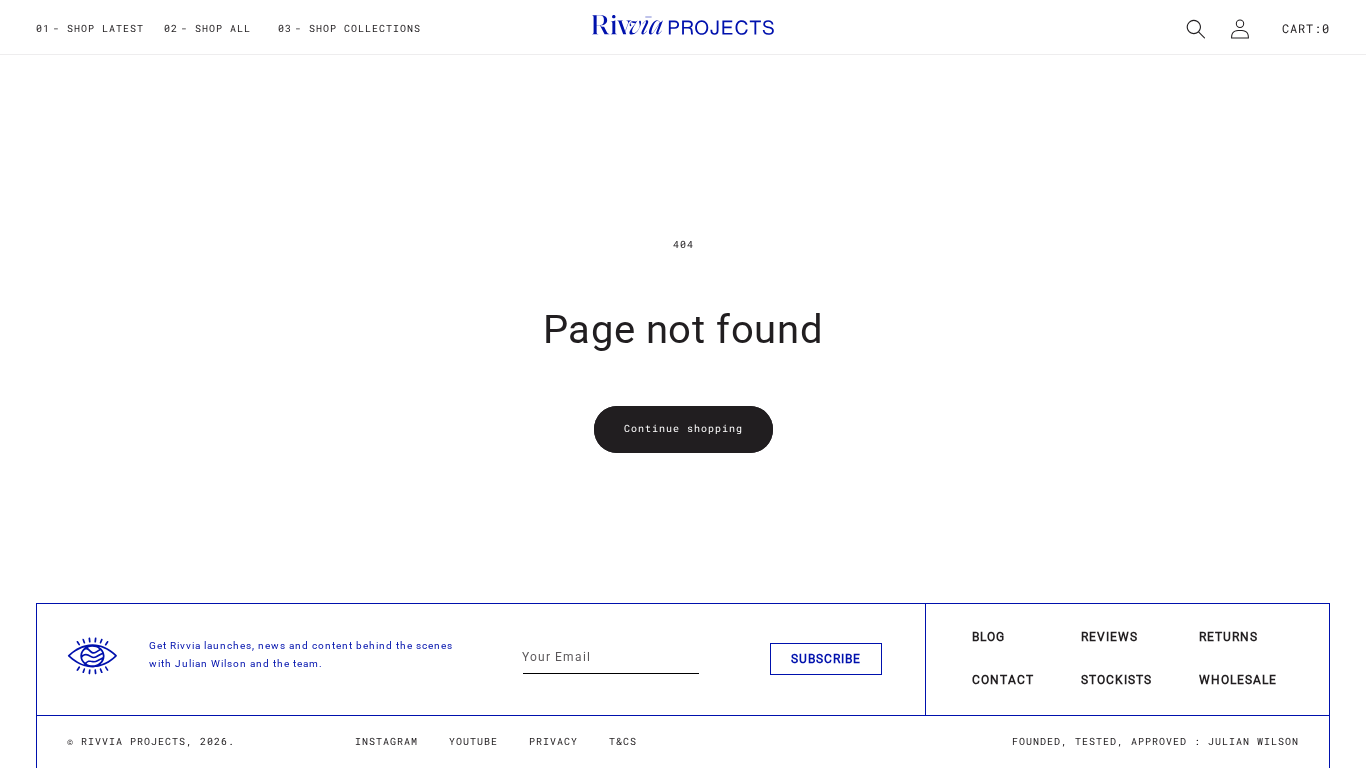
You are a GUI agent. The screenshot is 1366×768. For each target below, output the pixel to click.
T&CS (623, 741)
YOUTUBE (473, 741)
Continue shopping (683, 428)
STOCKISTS (1116, 680)
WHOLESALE (1238, 680)
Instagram (386, 741)
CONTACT (1003, 680)
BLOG (988, 637)
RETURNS (1228, 637)
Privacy (553, 741)
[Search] (1196, 29)
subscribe (826, 659)
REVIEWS (1109, 637)
